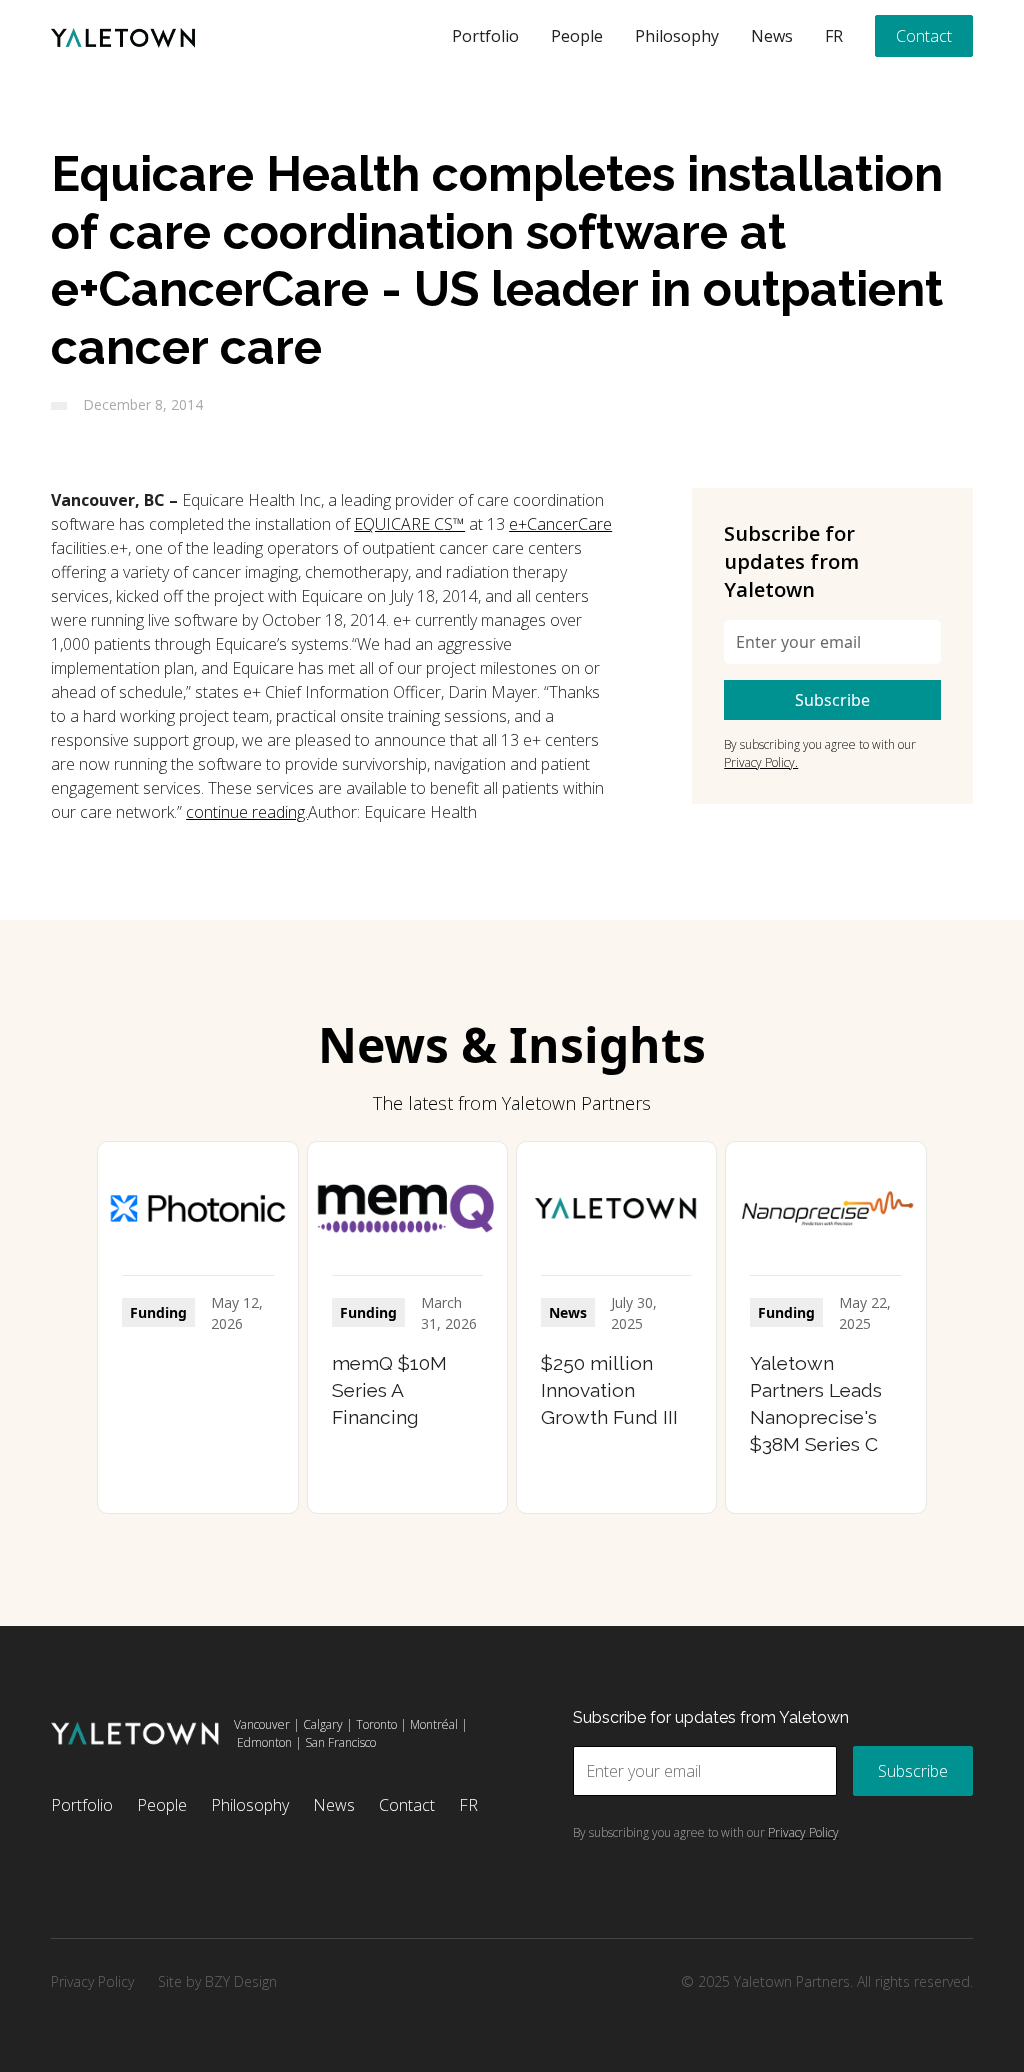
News (772, 36)
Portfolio (485, 36)
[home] (123, 36)
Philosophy (677, 36)
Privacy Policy (92, 1981)
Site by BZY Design (217, 1981)
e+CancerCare (560, 524)
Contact (924, 36)
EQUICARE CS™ (409, 524)
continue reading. (247, 812)
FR (834, 36)
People (577, 36)
